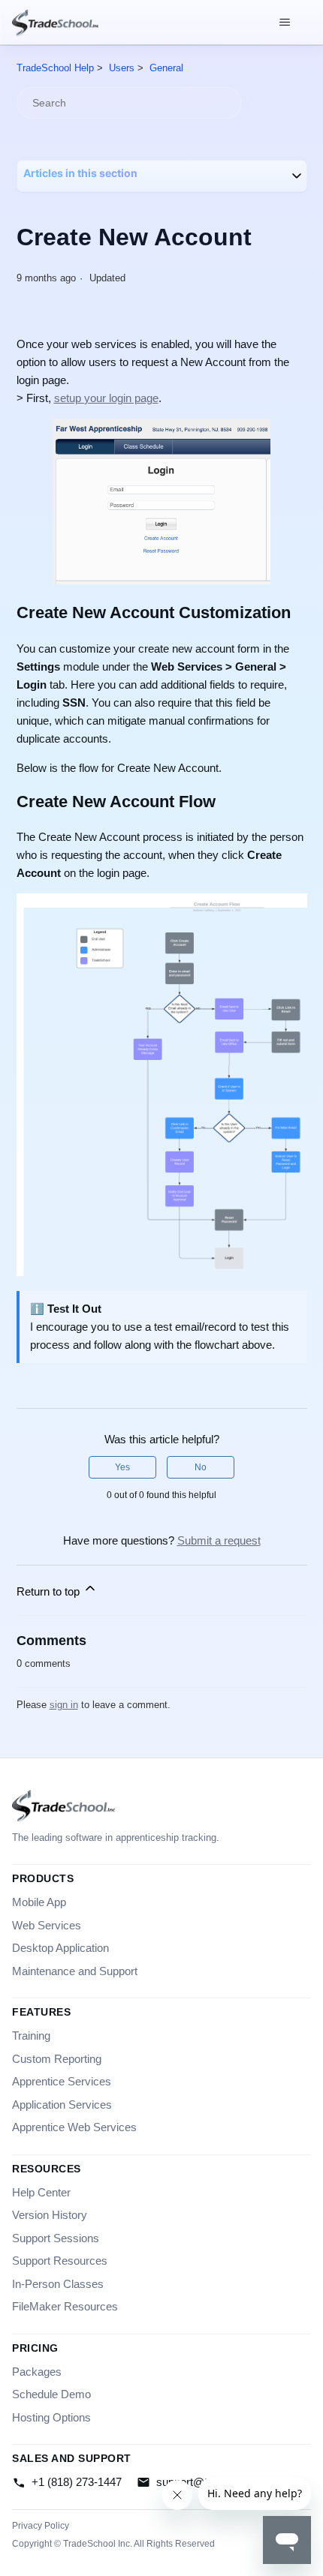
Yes (122, 1467)
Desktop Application (60, 1948)
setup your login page (106, 398)
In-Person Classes (58, 2284)
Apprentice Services (62, 2081)
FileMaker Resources (65, 2306)
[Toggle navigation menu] (284, 23)
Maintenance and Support (75, 1971)
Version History (50, 2215)
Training (31, 2036)
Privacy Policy (41, 2526)
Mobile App (39, 1902)
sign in (64, 1705)
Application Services (62, 2105)
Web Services (47, 1925)
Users (122, 68)
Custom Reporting (57, 2059)
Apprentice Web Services (74, 2127)
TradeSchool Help (55, 68)
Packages (37, 2372)
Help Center (41, 2192)
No (201, 1467)
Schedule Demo (51, 2394)
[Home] (55, 23)
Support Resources (60, 2261)
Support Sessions (56, 2238)
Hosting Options (51, 2417)
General (166, 68)
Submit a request (219, 1540)
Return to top (50, 1591)
